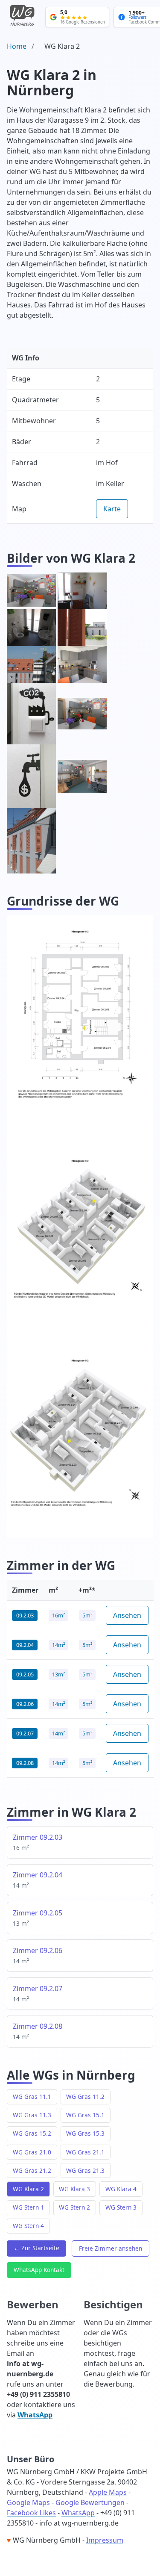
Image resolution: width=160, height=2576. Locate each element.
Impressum (105, 2540)
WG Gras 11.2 (85, 2097)
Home (17, 46)
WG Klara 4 (121, 2189)
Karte (112, 509)
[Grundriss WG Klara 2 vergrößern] (80, 1019)
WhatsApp (35, 2415)
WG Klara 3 (74, 2189)
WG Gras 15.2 (32, 2133)
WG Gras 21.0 (32, 2152)
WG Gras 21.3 (85, 2170)
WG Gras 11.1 (32, 2097)
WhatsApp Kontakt (39, 2270)
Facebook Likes (31, 2513)
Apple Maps (108, 2492)
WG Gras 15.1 (85, 2115)
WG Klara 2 (28, 2189)
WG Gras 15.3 (85, 2133)
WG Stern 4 (28, 2226)
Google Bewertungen (90, 2502)
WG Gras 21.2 (32, 2170)
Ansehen (127, 1615)
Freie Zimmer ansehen (111, 2248)
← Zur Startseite (36, 2248)
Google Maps (28, 2502)
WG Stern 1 (28, 2207)
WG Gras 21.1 (85, 2152)
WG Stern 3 (121, 2207)
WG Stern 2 (74, 2207)
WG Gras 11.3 (32, 2115)
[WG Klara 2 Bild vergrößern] (31, 591)
